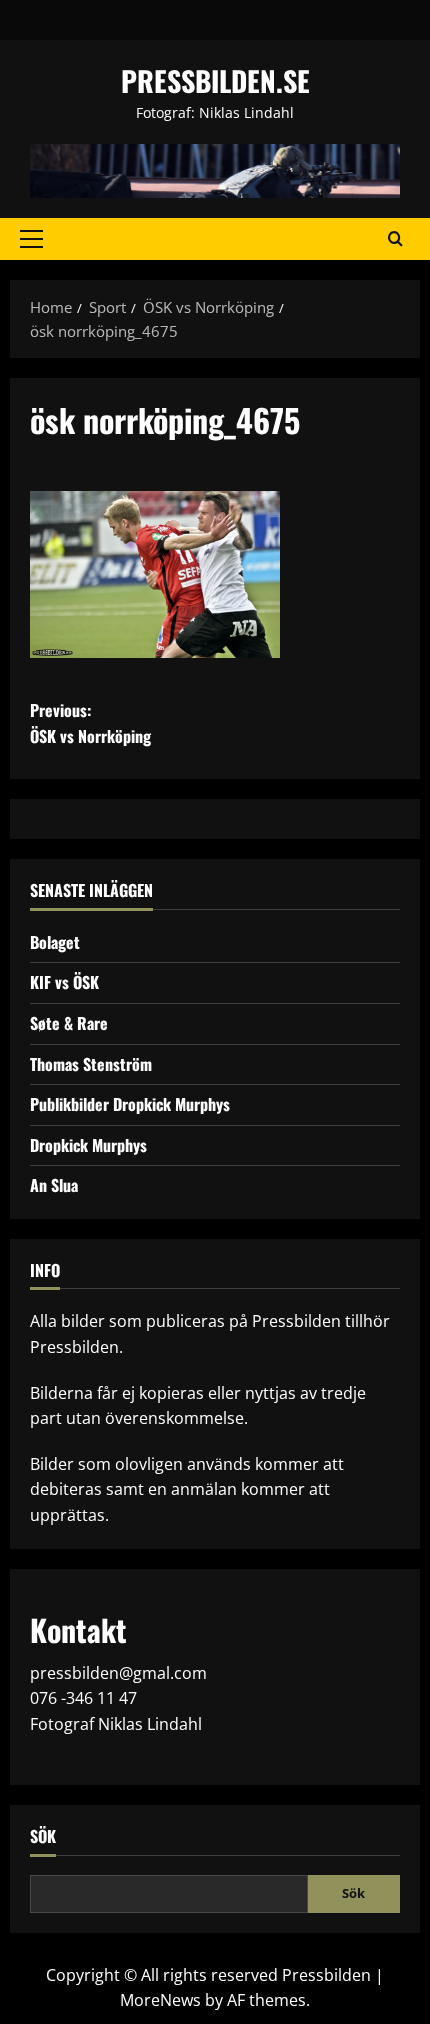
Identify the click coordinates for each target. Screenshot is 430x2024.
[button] (31, 239)
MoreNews (160, 2000)
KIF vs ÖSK (64, 982)
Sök (43, 1836)
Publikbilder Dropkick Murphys (130, 1104)
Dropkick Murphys (88, 1145)
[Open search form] (395, 239)
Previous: (90, 723)
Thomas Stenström (91, 1064)
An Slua (54, 1185)
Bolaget (55, 942)
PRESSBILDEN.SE (215, 80)
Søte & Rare (69, 1023)
